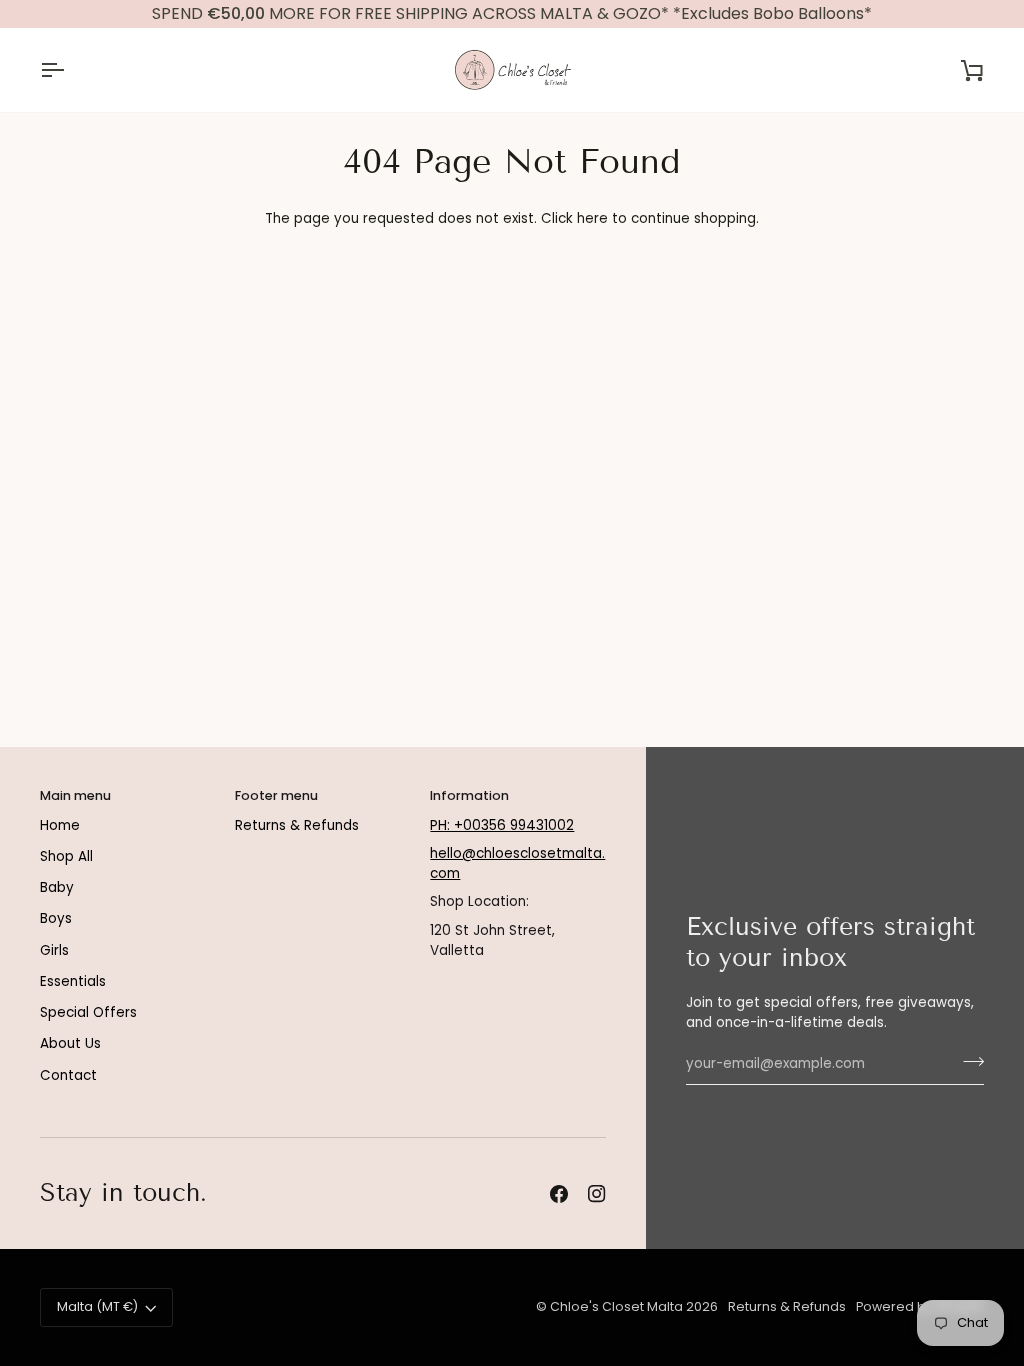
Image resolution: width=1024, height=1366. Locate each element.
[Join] (967, 1061)
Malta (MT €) (97, 1306)
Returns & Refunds (297, 825)
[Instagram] (597, 1194)
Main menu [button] (75, 795)
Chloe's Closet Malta (616, 1306)
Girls (54, 950)
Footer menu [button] (276, 795)
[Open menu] (70, 70)
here (592, 218)
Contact (68, 1075)
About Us (70, 1043)
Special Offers (88, 1012)
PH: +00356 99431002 (502, 825)
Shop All (66, 856)
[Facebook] (559, 1194)
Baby (57, 887)
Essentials (73, 981)
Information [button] (469, 795)
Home (60, 825)
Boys (56, 918)
